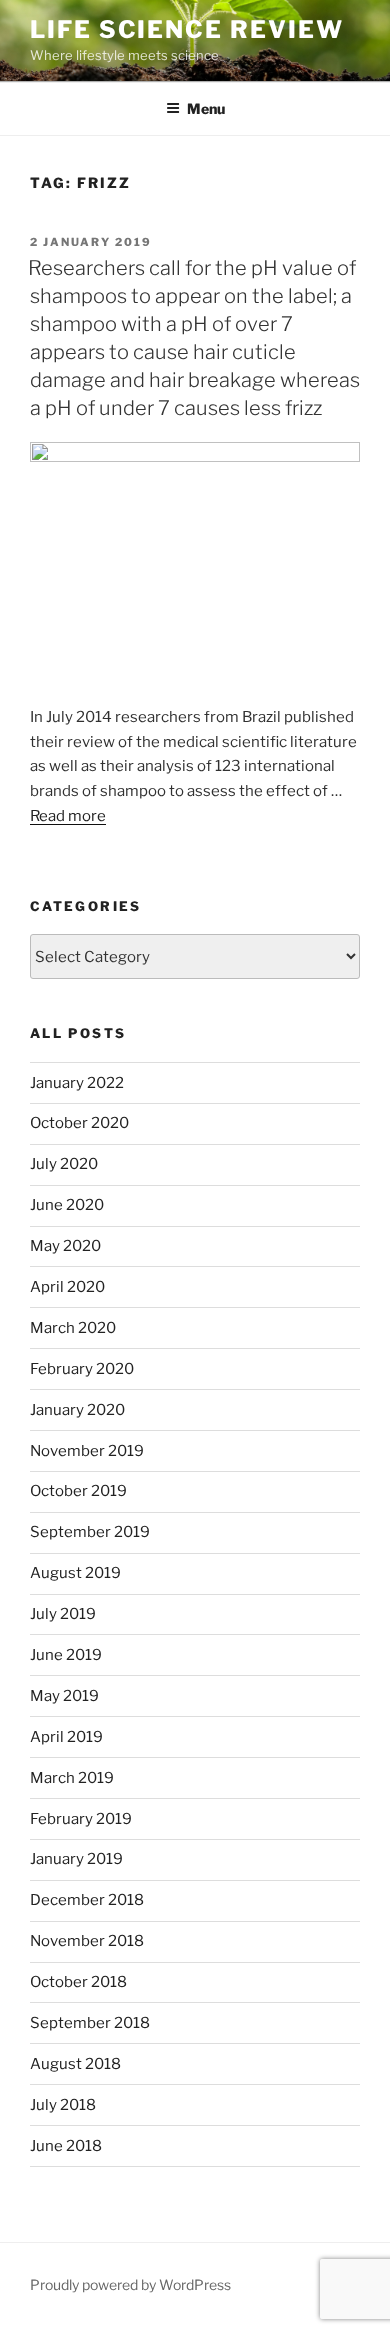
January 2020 (77, 1410)
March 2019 (72, 1778)
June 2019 (66, 1655)
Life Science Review (186, 29)
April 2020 (67, 1287)
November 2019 (87, 1451)
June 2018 (66, 2146)
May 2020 (65, 1246)
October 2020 (79, 1123)
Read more (68, 816)
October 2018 (78, 1982)
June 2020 (67, 1205)
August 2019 (75, 1573)
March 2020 (73, 1328)
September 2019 (90, 1532)
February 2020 (82, 1369)
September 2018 (90, 2023)
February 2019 (81, 1819)
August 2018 (75, 2064)
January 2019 (76, 1859)
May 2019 (64, 1696)
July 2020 (64, 1164)
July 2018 (63, 2105)
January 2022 (77, 1083)
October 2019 (78, 1491)
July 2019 (63, 1614)
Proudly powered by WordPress (130, 2284)
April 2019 (66, 1737)
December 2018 (87, 1900)
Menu (206, 108)
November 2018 (87, 1941)
